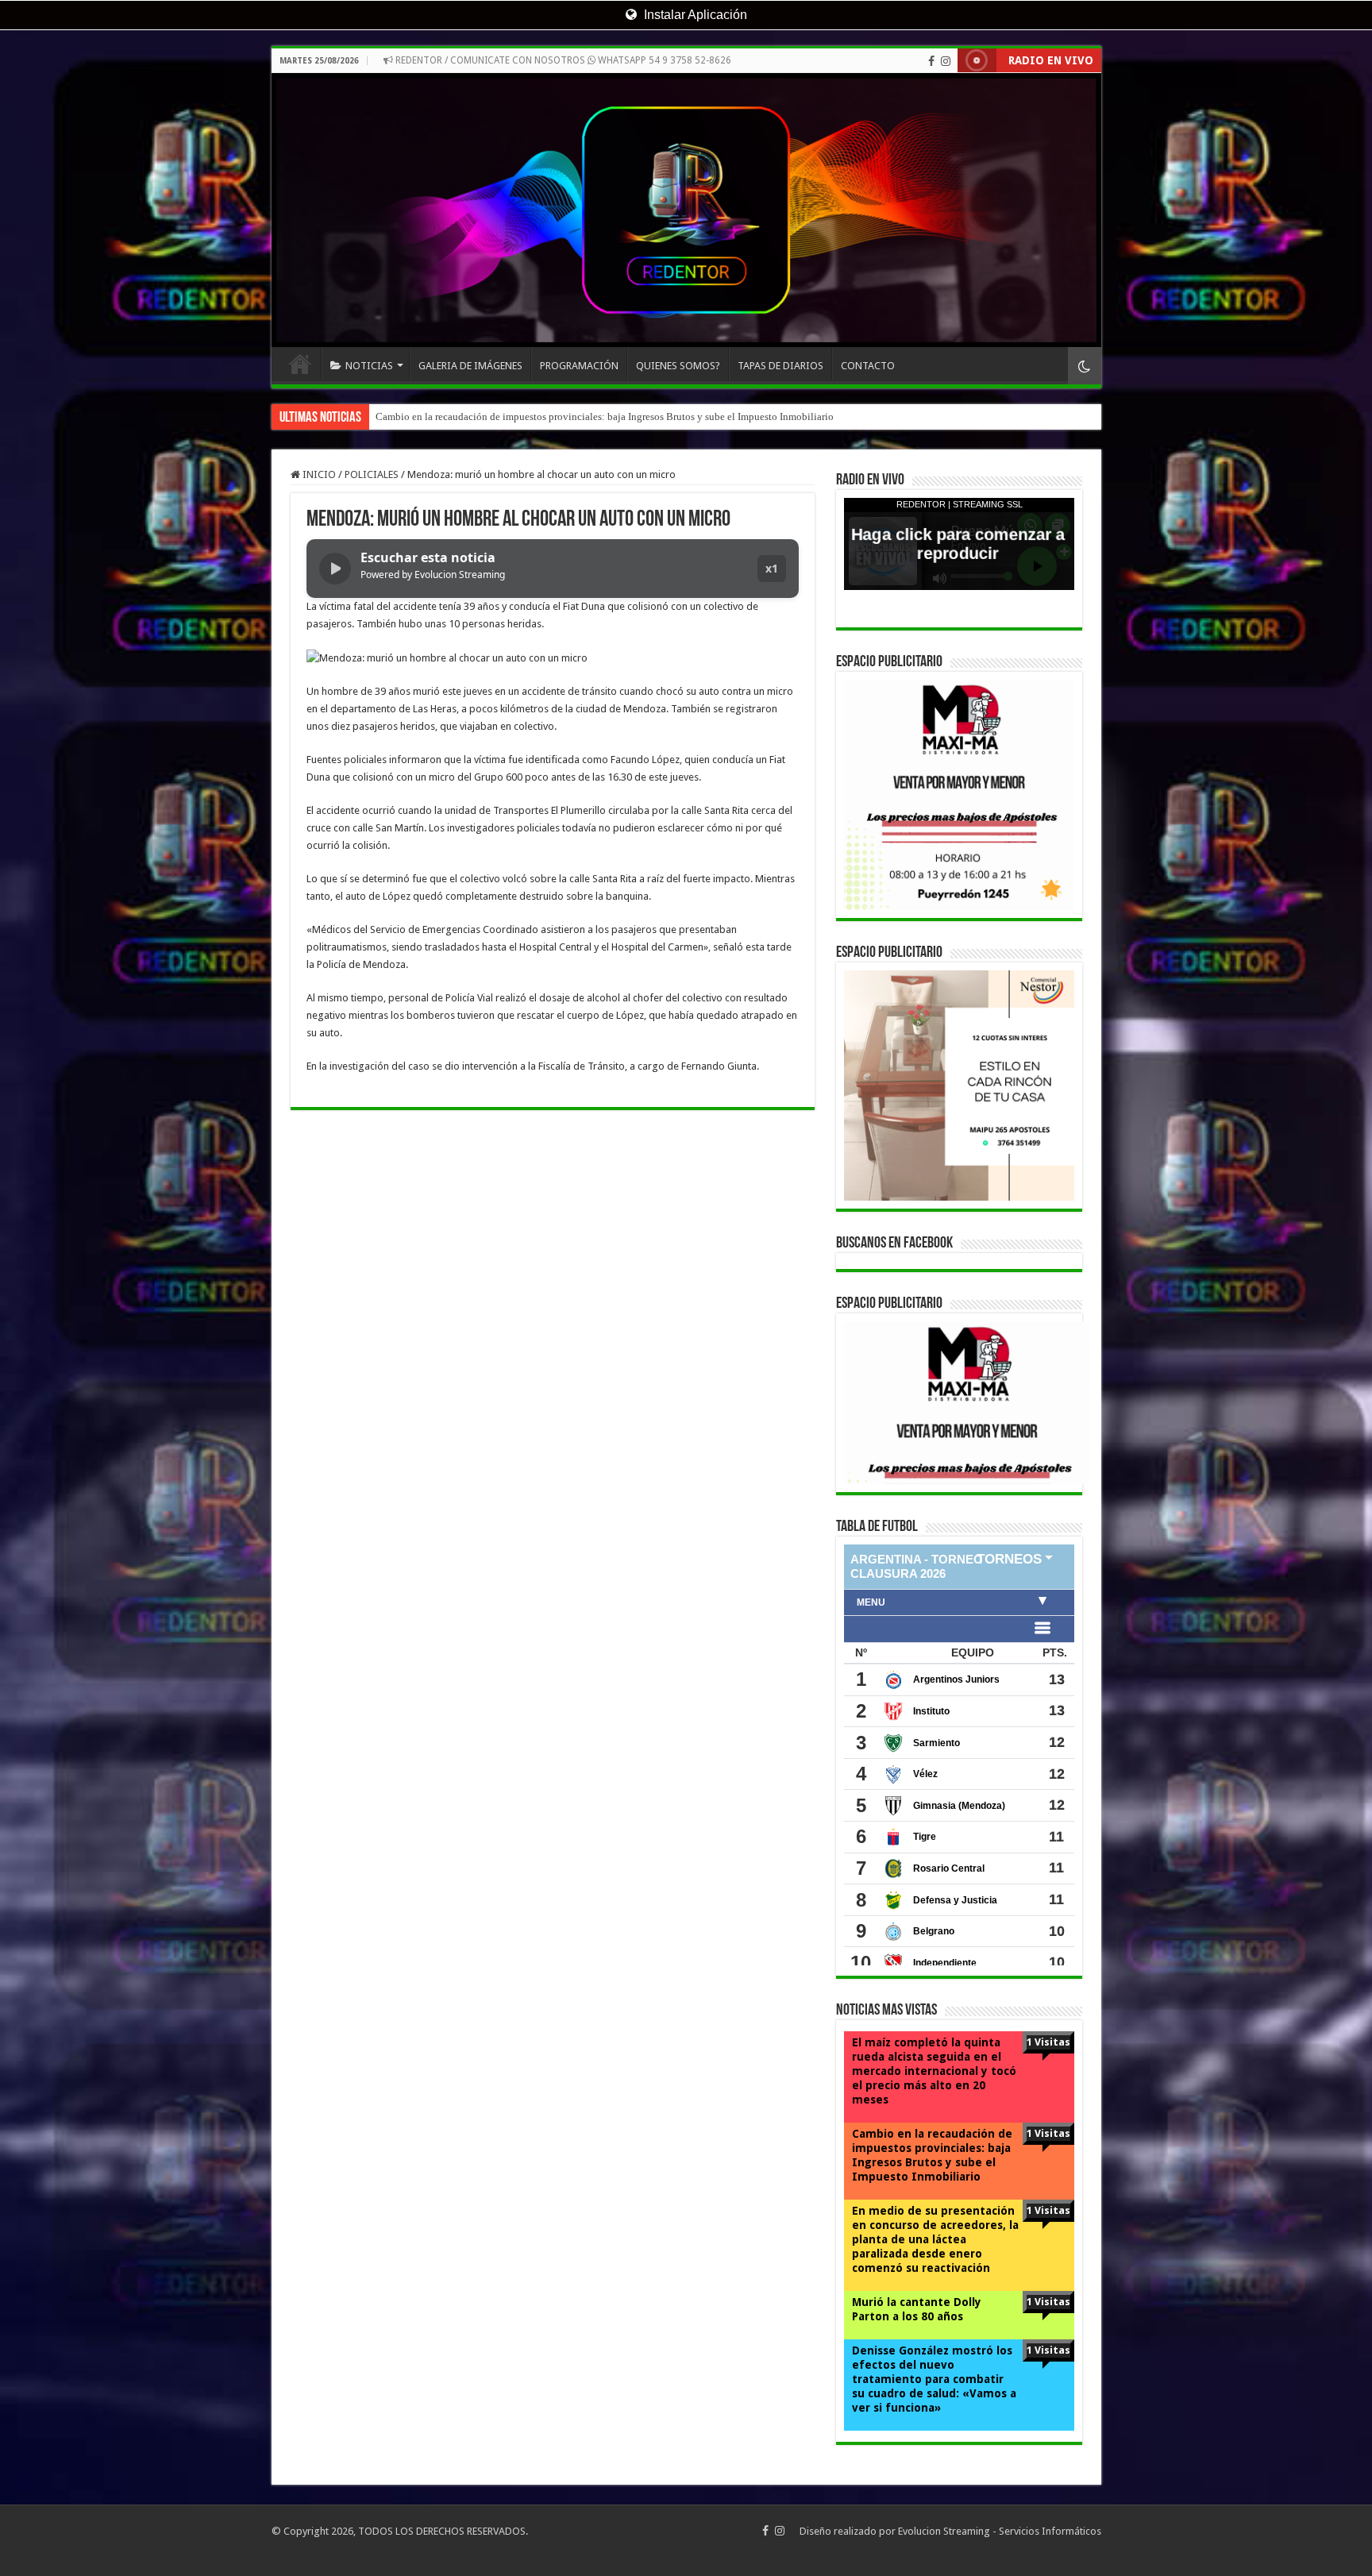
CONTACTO (868, 366)
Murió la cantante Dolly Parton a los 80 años (917, 2309)
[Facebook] (931, 61)
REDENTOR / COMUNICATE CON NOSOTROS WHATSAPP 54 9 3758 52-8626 (562, 60)
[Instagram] (946, 61)
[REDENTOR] (686, 210)
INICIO (300, 364)
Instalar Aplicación (694, 15)
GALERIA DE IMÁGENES (470, 366)
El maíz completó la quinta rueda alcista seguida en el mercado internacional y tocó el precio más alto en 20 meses (934, 2071)
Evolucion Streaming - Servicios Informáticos (1000, 2531)
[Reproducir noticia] (335, 569)
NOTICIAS (369, 366)
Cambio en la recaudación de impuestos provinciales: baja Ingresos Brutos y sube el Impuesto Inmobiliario (932, 2155)
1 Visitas (1048, 2042)
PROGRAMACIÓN (579, 366)
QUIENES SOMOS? (678, 366)
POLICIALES (372, 474)
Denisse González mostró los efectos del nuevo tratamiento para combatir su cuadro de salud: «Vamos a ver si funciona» (934, 2379)
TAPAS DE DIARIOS (780, 366)
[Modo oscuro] (1085, 366)
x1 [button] (772, 568)
